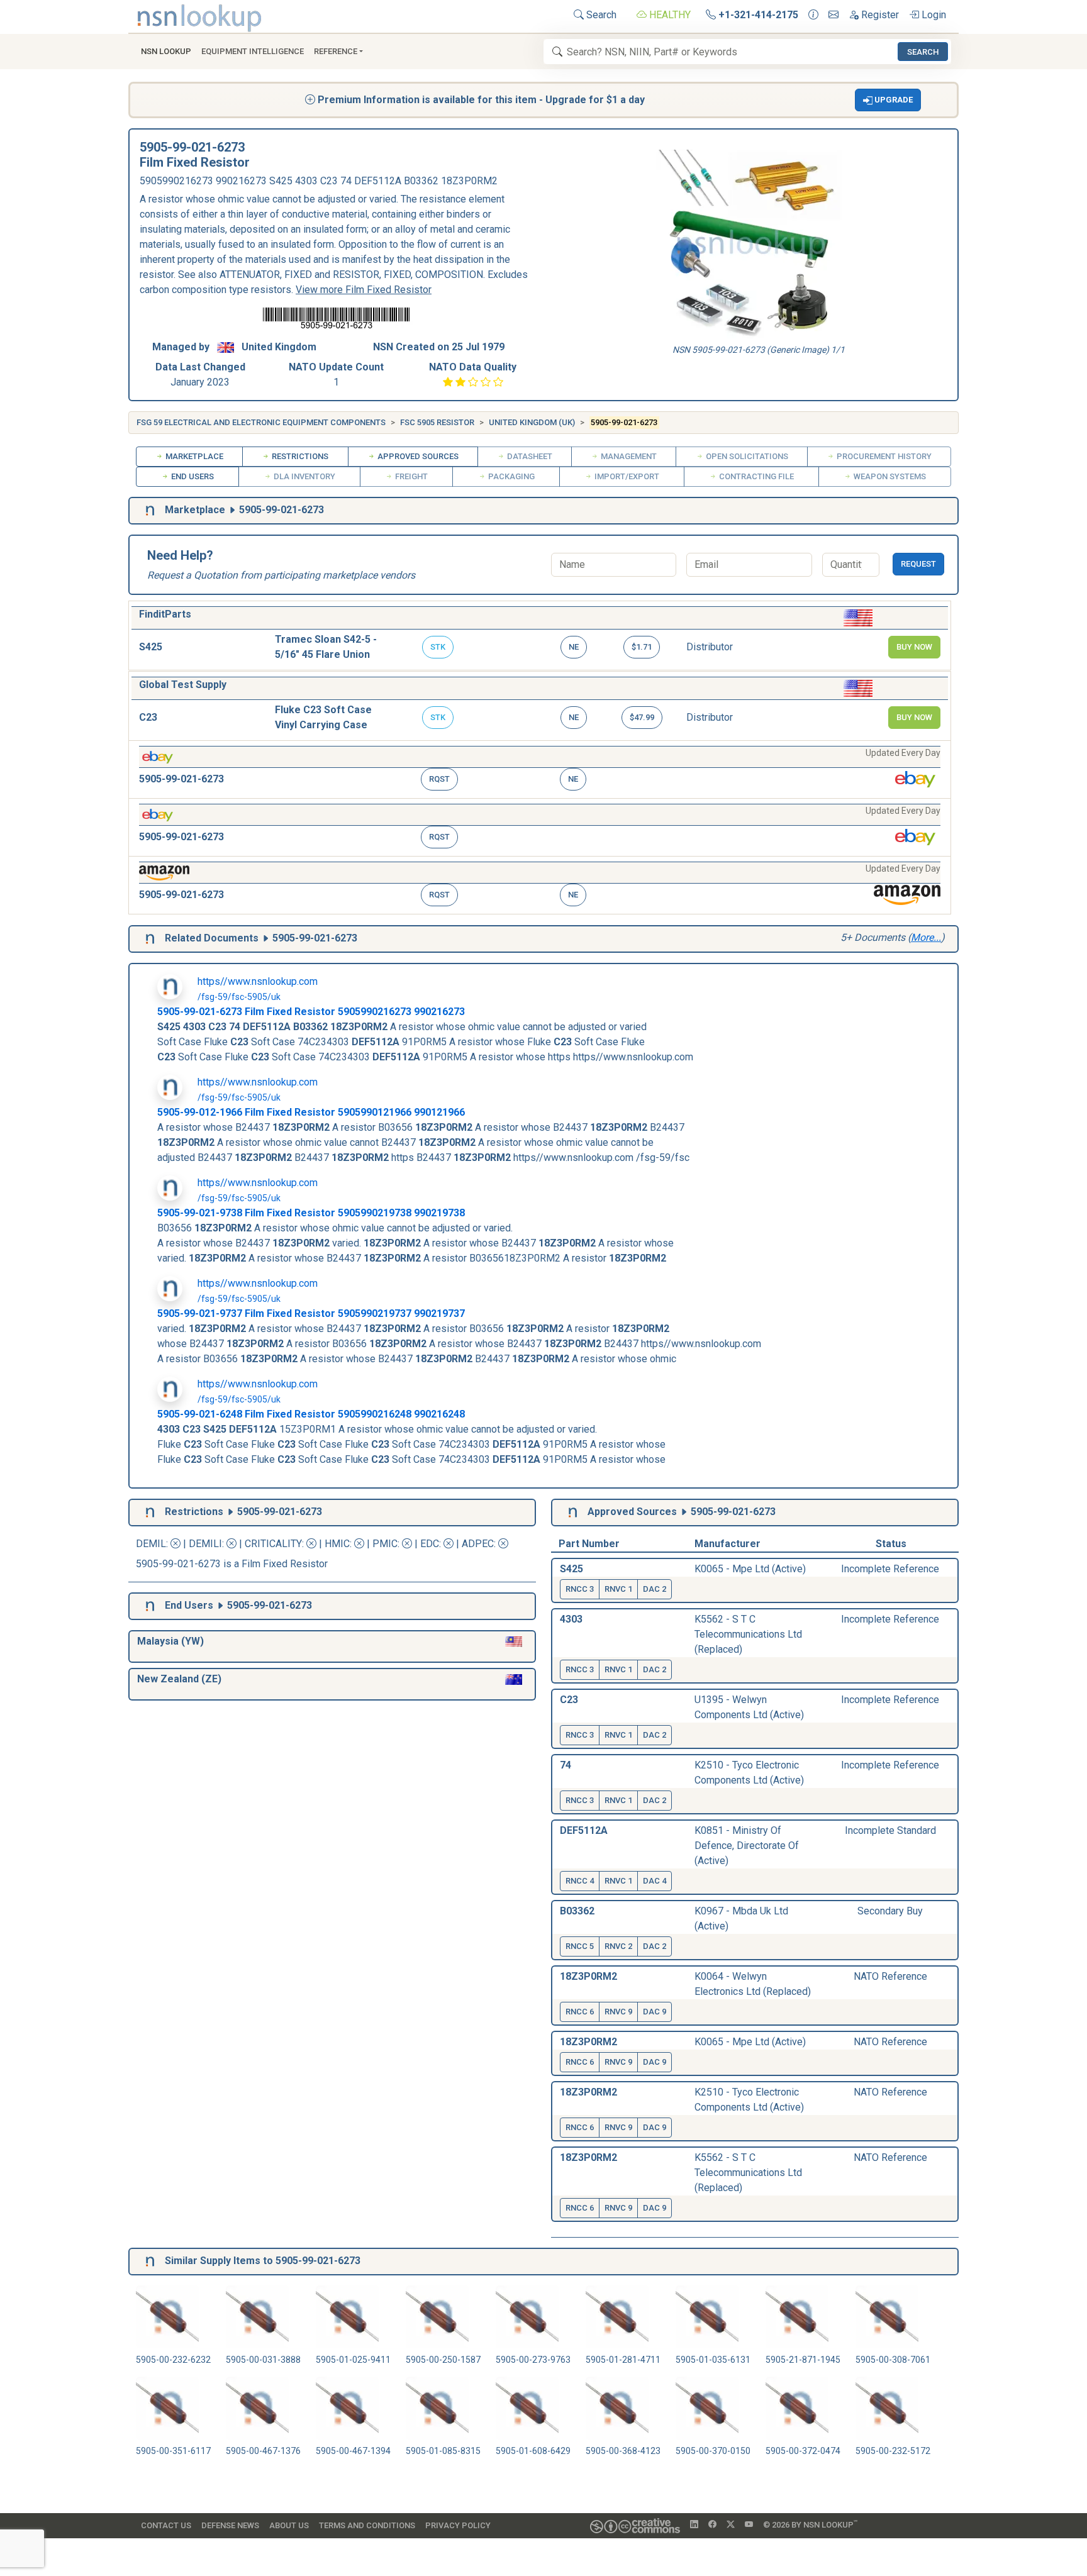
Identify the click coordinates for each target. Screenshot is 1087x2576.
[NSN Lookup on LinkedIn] (694, 2525)
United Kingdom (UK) (532, 422)
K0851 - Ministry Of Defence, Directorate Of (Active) (747, 1846)
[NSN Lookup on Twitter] (731, 2525)
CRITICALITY (273, 1544)
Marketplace (193, 456)
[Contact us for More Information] (813, 15)
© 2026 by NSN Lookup (810, 2524)
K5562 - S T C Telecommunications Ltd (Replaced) (748, 1634)
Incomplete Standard (890, 1830)
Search (600, 15)
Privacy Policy (458, 2525)
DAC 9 (655, 2012)
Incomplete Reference (890, 1569)
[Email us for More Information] (833, 15)
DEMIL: (153, 1544)
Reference (336, 51)
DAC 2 (655, 1589)
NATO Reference (890, 1976)
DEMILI (205, 1544)
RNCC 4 (580, 1881)
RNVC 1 (618, 1589)
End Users (192, 476)
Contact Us (166, 2525)
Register (879, 15)
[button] (888, 100)
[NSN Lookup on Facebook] (712, 2525)
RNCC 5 (580, 1946)
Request (918, 564)
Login (933, 15)
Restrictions (299, 456)
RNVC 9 (618, 2012)
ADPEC (478, 1544)
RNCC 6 (580, 2012)
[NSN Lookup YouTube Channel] (749, 2525)
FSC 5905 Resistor (437, 422)
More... (926, 937)
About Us (289, 2525)
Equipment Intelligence (253, 51)
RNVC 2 (618, 1946)
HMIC (337, 1544)
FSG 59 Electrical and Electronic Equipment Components (261, 422)
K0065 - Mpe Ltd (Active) (750, 1569)
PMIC (385, 1544)
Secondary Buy (890, 1911)
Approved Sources (417, 456)
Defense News (230, 2525)
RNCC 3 (580, 1589)
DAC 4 (655, 1881)
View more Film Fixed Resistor (364, 290)
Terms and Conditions (367, 2525)
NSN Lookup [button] (166, 51)
